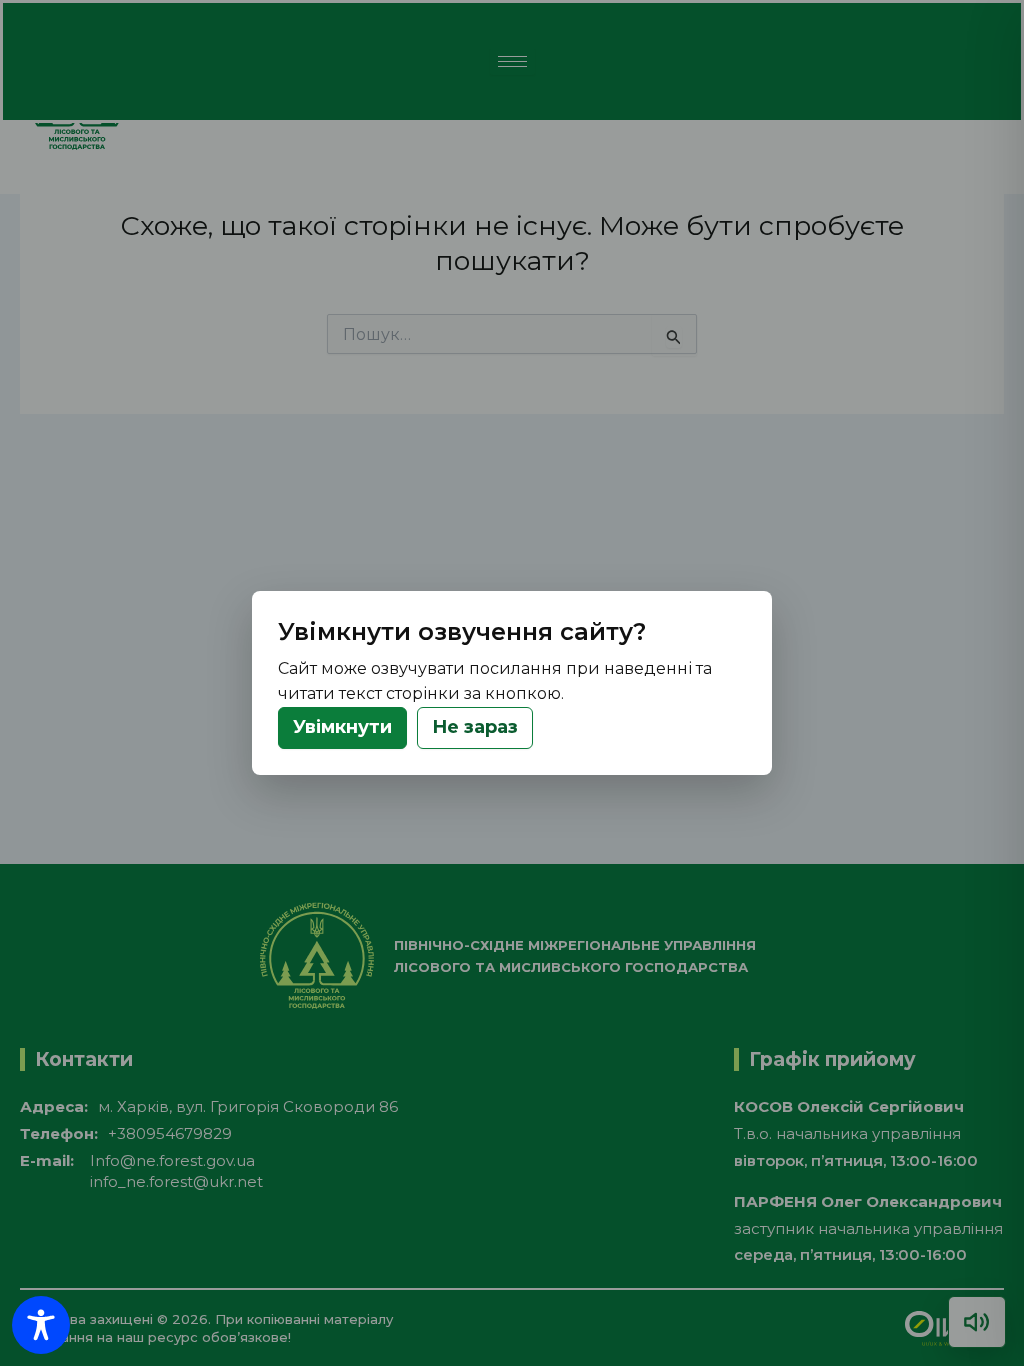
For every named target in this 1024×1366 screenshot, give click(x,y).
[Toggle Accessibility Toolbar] (41, 1325)
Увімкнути (342, 727)
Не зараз (475, 727)
